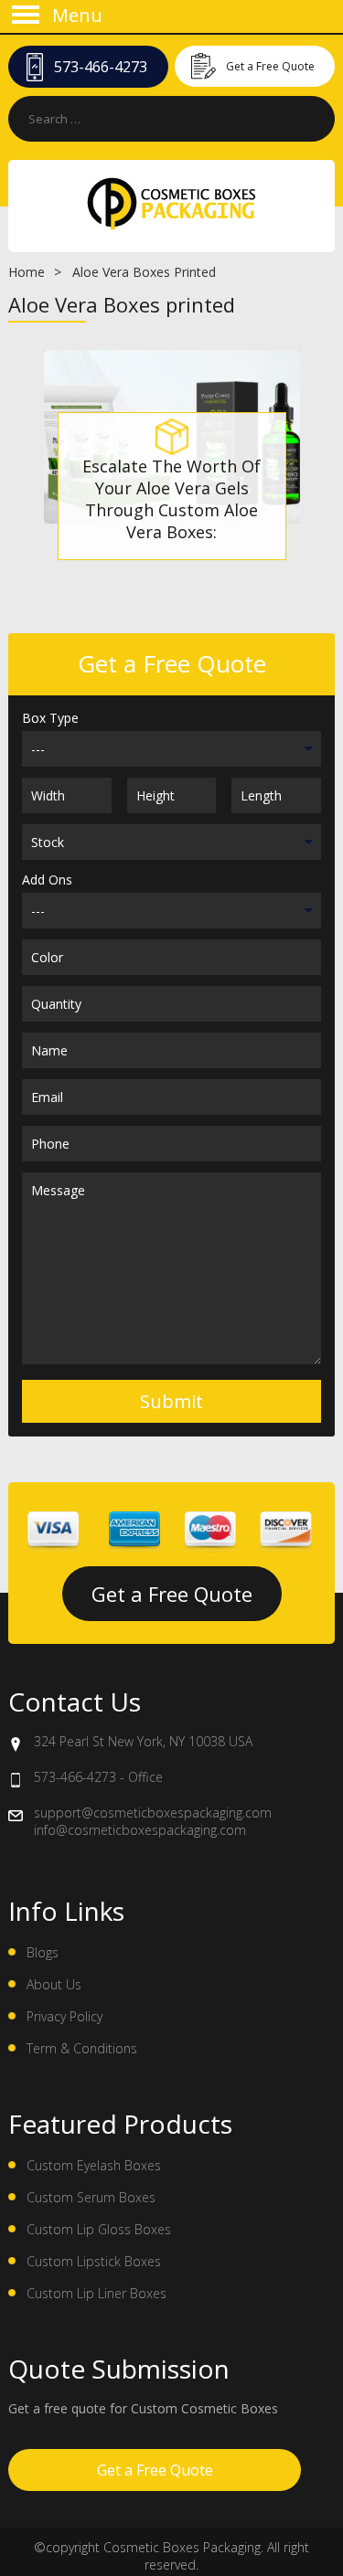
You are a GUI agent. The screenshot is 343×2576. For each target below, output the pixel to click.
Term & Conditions (82, 2048)
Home (27, 272)
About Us (54, 1984)
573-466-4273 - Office (98, 1777)
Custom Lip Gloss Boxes (99, 2229)
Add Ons (47, 880)
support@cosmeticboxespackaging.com (153, 1813)
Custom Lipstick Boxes (94, 2261)
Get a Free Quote (270, 66)
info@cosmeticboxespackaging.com (140, 1830)
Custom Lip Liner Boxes (96, 2293)
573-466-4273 (101, 67)
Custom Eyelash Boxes (94, 2165)
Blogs (43, 1952)
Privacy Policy (64, 2016)
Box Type (50, 718)
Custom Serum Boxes (91, 2197)
